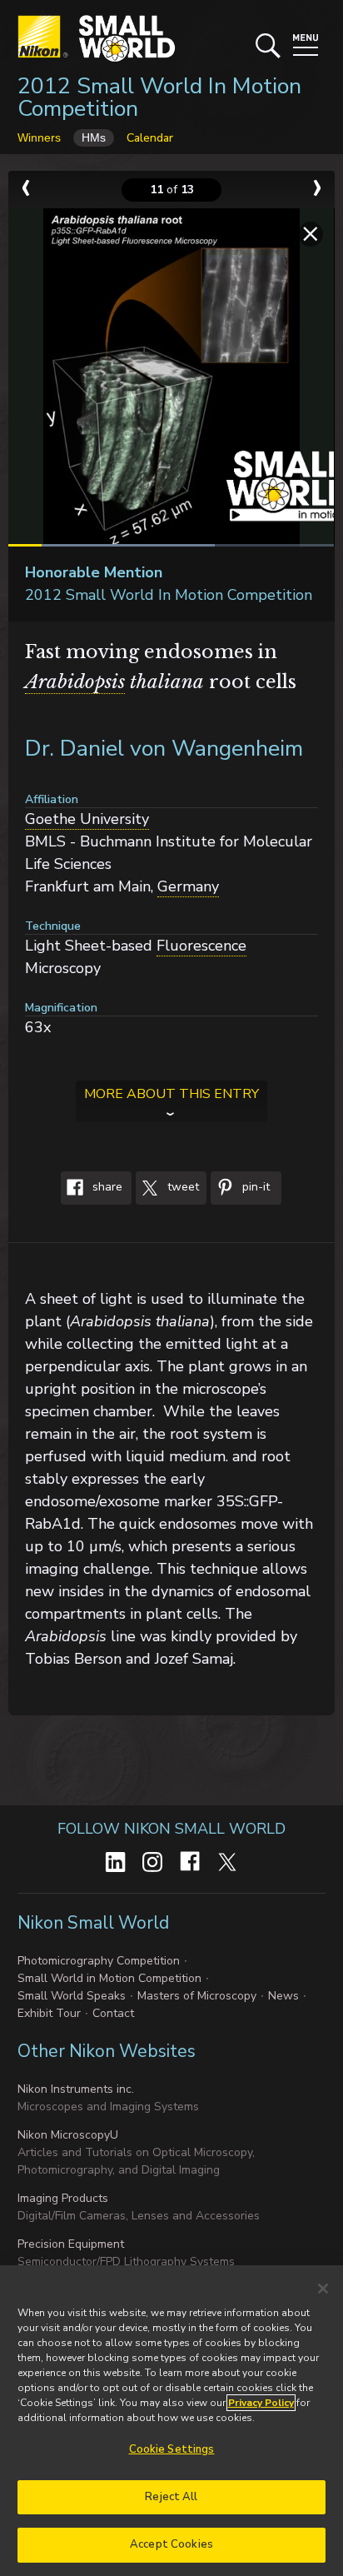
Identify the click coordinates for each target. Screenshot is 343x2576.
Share (106, 1187)
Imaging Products (63, 2198)
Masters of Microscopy (197, 1996)
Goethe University (87, 819)
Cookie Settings (172, 2449)
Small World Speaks (72, 1996)
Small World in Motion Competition (109, 1978)
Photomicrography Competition (99, 1961)
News (283, 1996)
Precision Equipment (71, 2244)
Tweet (181, 1187)
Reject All (171, 2497)
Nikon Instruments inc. (76, 2089)
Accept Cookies (171, 2544)
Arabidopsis (75, 682)
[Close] (323, 2289)
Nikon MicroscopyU (68, 2135)
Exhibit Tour (49, 2013)
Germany (188, 886)
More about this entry (171, 1094)
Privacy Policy (261, 2403)
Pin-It (254, 1187)
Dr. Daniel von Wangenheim (164, 749)
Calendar (150, 138)
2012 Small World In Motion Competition (159, 97)
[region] (171, 2421)
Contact (113, 2013)
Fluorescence (201, 946)
